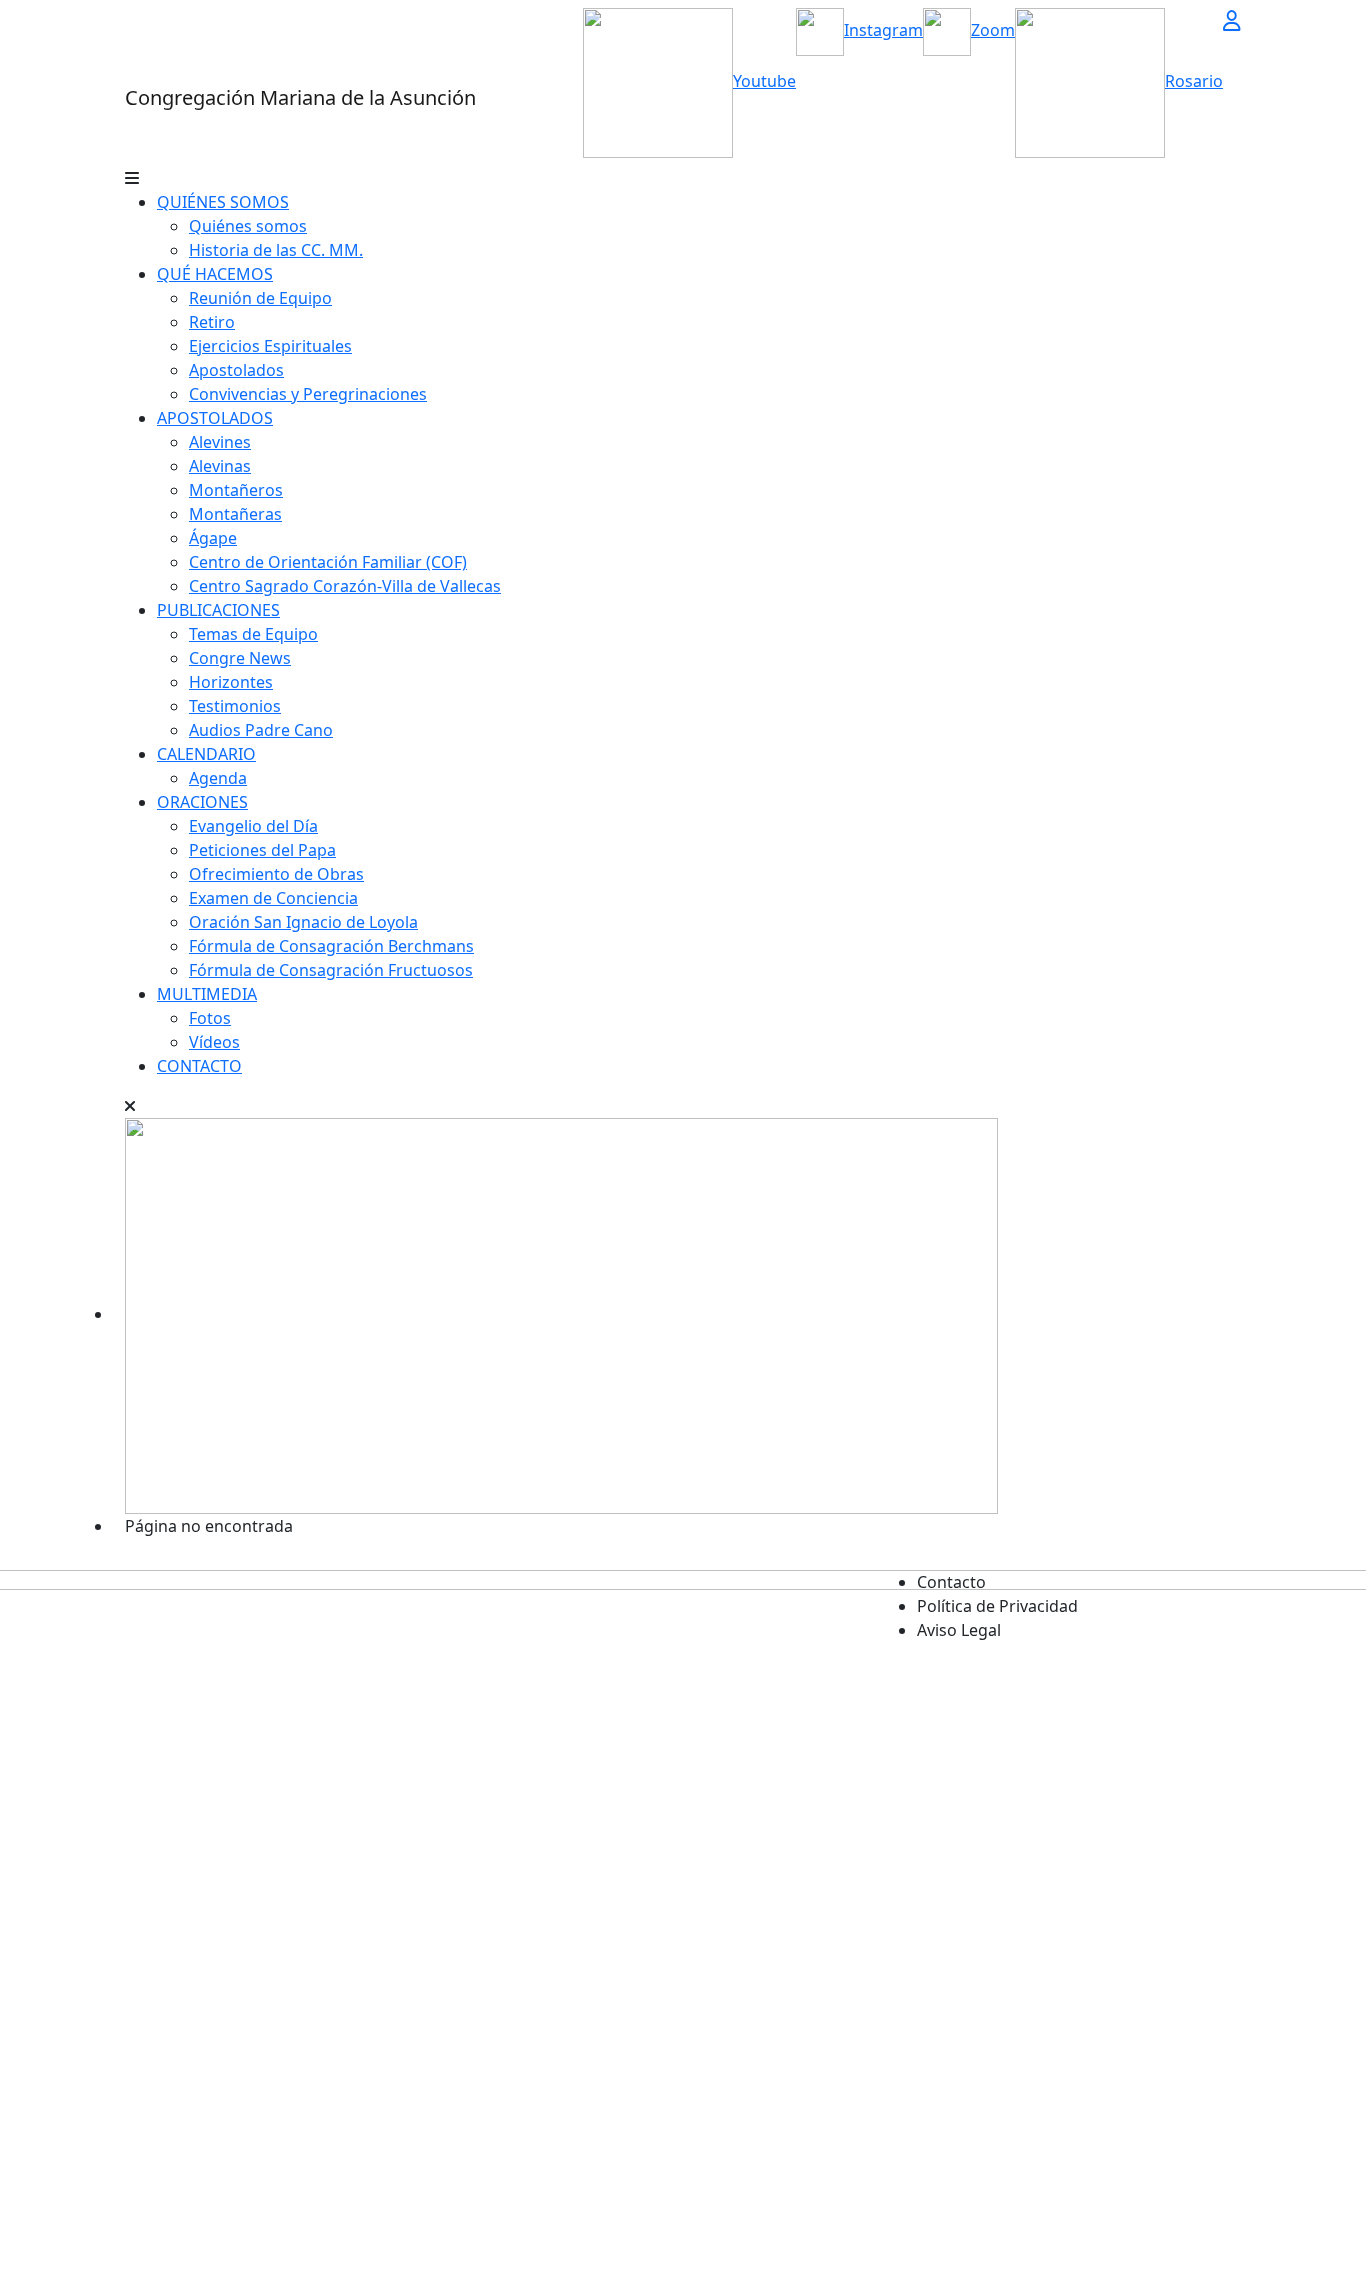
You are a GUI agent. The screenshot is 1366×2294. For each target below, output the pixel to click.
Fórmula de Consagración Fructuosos (331, 970)
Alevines (220, 442)
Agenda (218, 778)
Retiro (212, 322)
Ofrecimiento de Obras (276, 874)
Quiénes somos (248, 226)
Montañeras (235, 514)
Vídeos (214, 1042)
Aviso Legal (959, 1630)
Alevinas (220, 466)
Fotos (210, 1018)
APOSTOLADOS (215, 418)
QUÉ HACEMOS (215, 274)
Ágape (213, 538)
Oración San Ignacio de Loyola (303, 922)
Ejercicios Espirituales (270, 346)
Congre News (240, 658)
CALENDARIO (206, 754)
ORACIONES (202, 802)
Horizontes (231, 682)
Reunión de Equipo (260, 298)
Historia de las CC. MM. (276, 250)
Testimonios (235, 706)
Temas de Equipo (253, 634)
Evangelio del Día (253, 826)
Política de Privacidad (997, 1606)
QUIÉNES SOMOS (223, 202)
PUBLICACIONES (218, 610)
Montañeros (236, 490)
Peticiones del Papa (262, 850)
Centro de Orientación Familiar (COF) (328, 562)
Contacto (951, 1582)
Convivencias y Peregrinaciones (308, 394)
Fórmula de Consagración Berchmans (331, 946)
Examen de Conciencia (273, 898)
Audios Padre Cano (261, 730)
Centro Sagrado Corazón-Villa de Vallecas (345, 586)
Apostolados (236, 370)
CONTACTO (199, 1066)
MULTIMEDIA (207, 994)
